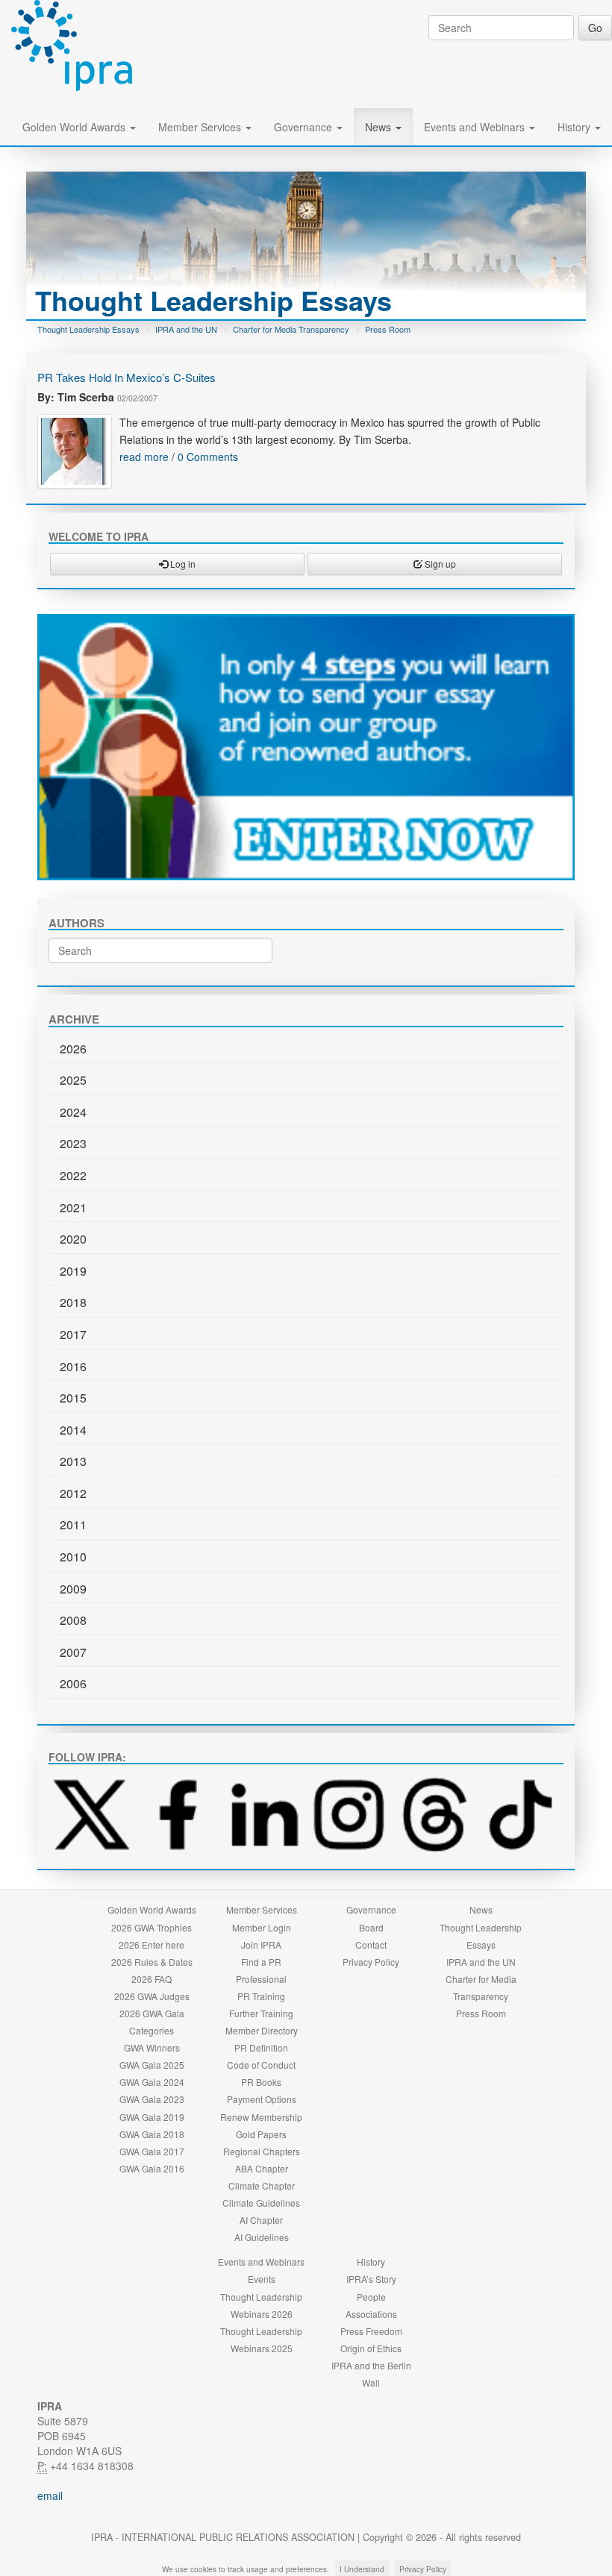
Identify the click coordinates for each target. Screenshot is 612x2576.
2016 (73, 1366)
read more (144, 457)
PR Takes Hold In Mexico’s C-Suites (127, 377)
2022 (73, 1175)
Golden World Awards (75, 127)
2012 (73, 1493)
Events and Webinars (476, 127)
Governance (305, 127)
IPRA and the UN (186, 329)
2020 (73, 1239)
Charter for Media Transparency (291, 329)
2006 (73, 1683)
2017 (73, 1334)
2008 (73, 1620)
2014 (73, 1430)
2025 (73, 1080)
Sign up (439, 564)
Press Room (388, 329)
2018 (73, 1302)
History (575, 127)
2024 (73, 1112)
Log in (182, 564)
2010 (73, 1557)
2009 (73, 1589)
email (50, 2495)
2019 (73, 1271)
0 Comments (208, 457)
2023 (73, 1143)
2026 (73, 1049)
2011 (73, 1524)
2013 (73, 1461)
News (380, 127)
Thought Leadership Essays (88, 329)
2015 (73, 1398)
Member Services (201, 127)
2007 (73, 1652)
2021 (73, 1207)
